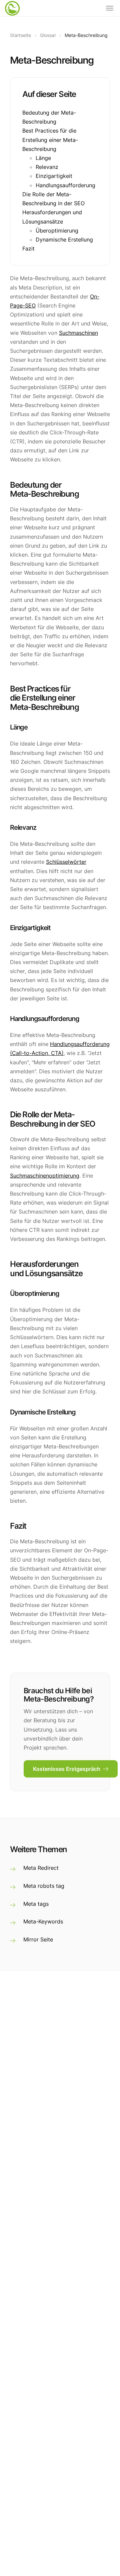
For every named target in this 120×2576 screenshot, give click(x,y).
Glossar (48, 35)
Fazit (28, 249)
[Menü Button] (110, 8)
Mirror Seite (38, 1939)
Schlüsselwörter (66, 862)
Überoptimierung (57, 231)
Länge (43, 158)
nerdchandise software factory (13, 13)
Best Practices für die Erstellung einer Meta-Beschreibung (50, 140)
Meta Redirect (41, 1868)
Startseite (20, 35)
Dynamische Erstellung (64, 240)
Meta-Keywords (43, 1921)
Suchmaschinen (78, 333)
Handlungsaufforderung (65, 185)
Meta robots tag (44, 1886)
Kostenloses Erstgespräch (67, 1769)
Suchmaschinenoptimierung (45, 1176)
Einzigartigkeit (54, 176)
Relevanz (47, 167)
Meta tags (36, 1904)
